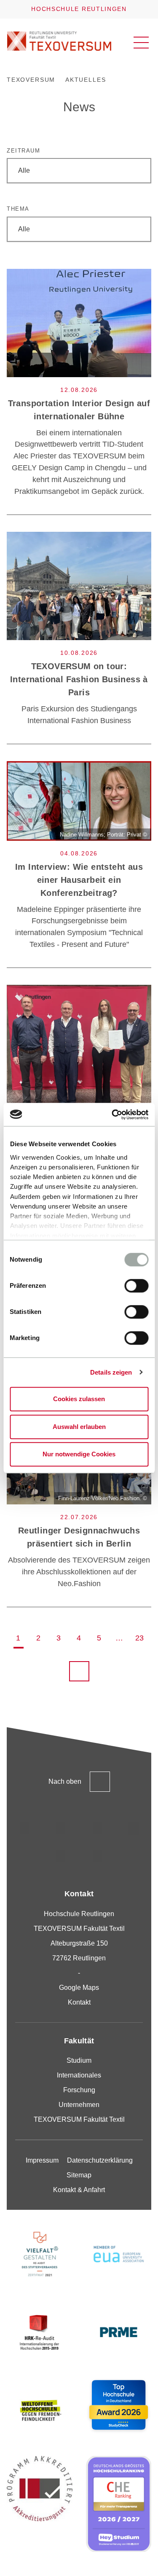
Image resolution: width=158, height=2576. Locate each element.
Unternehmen (79, 2105)
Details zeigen (111, 1372)
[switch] (136, 1286)
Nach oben (65, 1781)
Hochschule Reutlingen (79, 9)
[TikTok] (61, 1828)
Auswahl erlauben (79, 1427)
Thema (18, 209)
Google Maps (79, 1988)
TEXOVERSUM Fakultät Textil (79, 2119)
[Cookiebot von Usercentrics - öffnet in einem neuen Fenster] (112, 1115)
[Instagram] (25, 1828)
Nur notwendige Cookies (79, 1454)
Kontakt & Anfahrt (79, 2190)
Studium (79, 2060)
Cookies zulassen (79, 1399)
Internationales (79, 2075)
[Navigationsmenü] (141, 43)
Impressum (42, 2160)
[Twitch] (134, 1828)
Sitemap (79, 2175)
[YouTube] (61, 1856)
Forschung (79, 2090)
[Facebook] (97, 1856)
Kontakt (79, 2002)
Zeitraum (23, 151)
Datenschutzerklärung (100, 2160)
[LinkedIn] (97, 1828)
